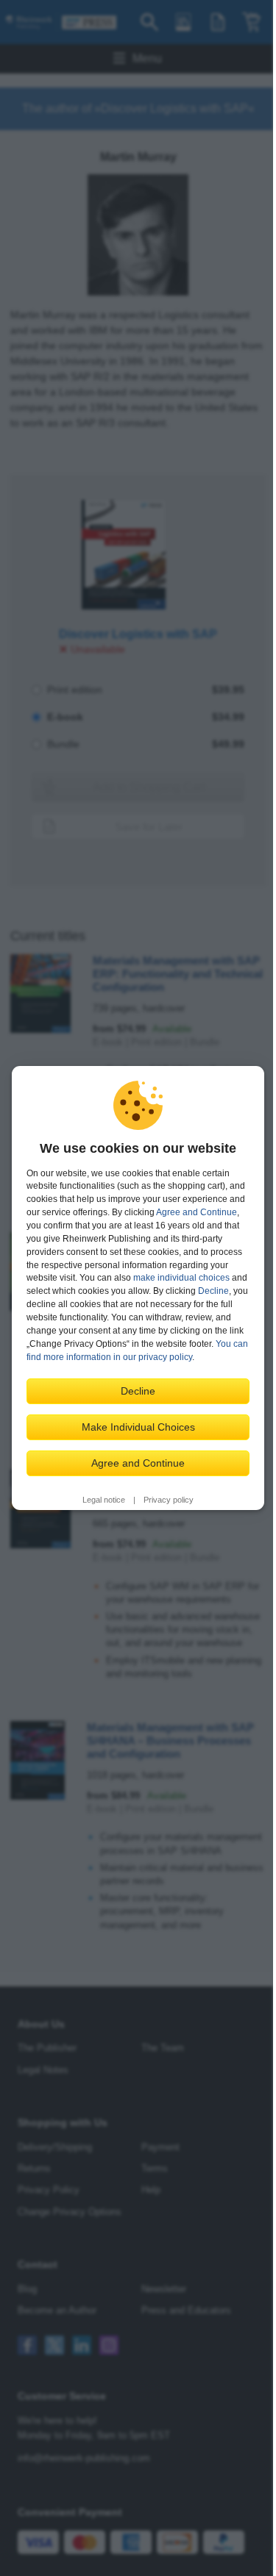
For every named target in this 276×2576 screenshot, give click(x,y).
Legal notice (104, 1500)
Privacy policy (169, 1500)
